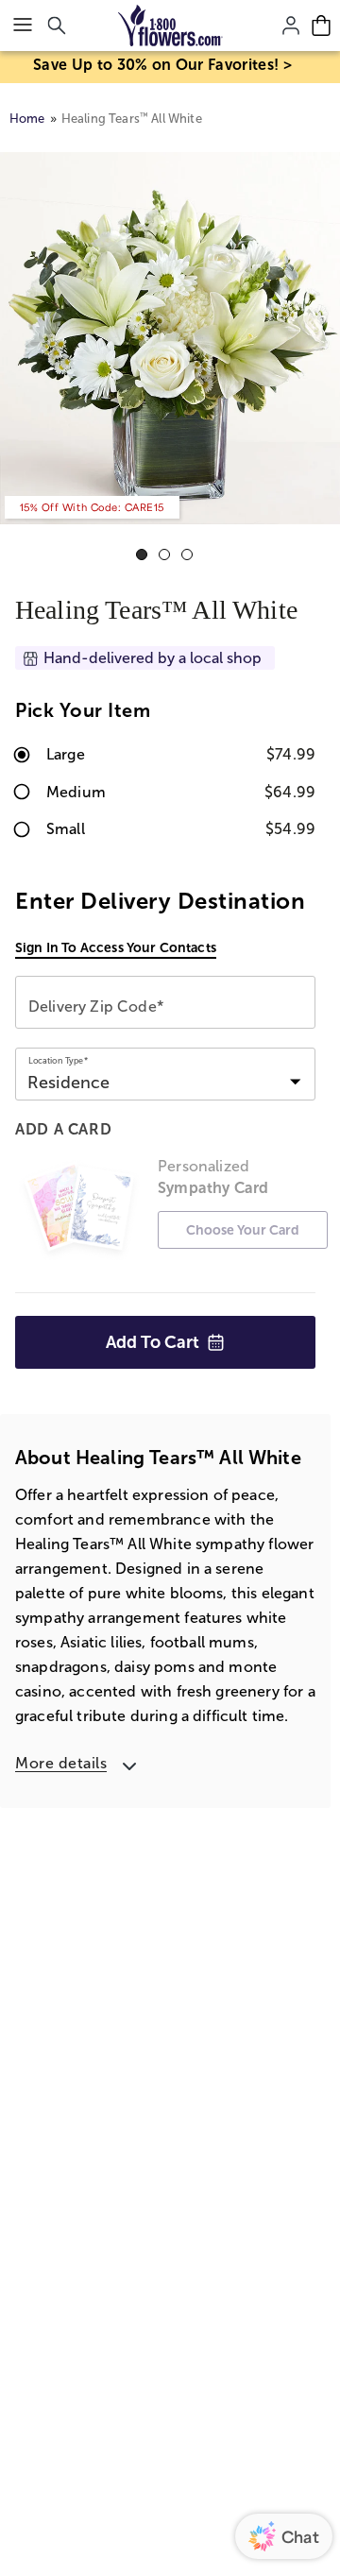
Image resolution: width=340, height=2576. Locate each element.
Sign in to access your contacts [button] (116, 947)
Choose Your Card (243, 1230)
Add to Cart (153, 1342)
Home (27, 119)
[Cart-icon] (321, 26)
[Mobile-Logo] (170, 26)
